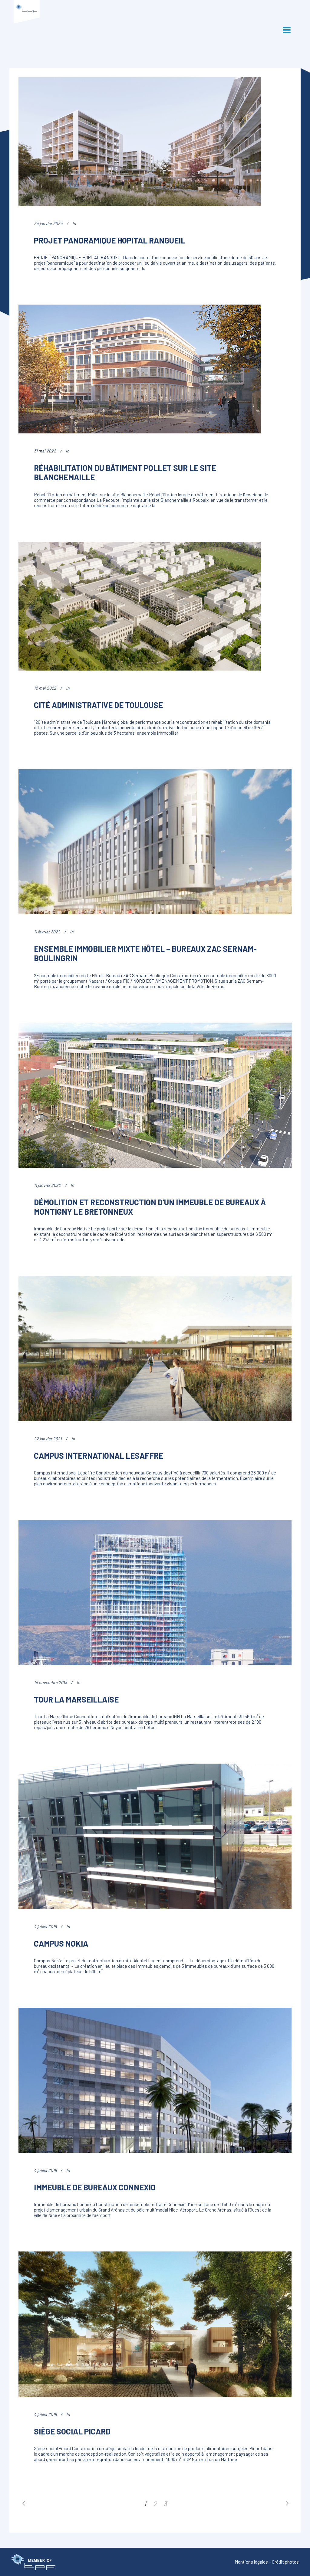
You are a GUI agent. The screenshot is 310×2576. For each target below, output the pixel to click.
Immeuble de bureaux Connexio (95, 2187)
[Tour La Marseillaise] (155, 1592)
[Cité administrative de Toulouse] (140, 606)
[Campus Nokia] (155, 1836)
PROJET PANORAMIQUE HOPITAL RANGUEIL (110, 240)
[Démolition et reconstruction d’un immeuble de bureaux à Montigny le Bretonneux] (155, 1095)
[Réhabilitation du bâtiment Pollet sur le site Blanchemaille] (140, 369)
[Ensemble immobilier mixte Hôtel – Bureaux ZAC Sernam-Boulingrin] (155, 842)
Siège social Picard (72, 2431)
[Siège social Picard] (155, 2324)
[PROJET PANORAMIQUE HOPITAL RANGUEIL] (140, 142)
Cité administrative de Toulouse (98, 705)
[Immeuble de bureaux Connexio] (155, 2080)
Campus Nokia (61, 1943)
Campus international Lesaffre (99, 1456)
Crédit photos (285, 2562)
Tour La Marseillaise (76, 1699)
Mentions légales (251, 2562)
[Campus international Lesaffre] (155, 1348)
